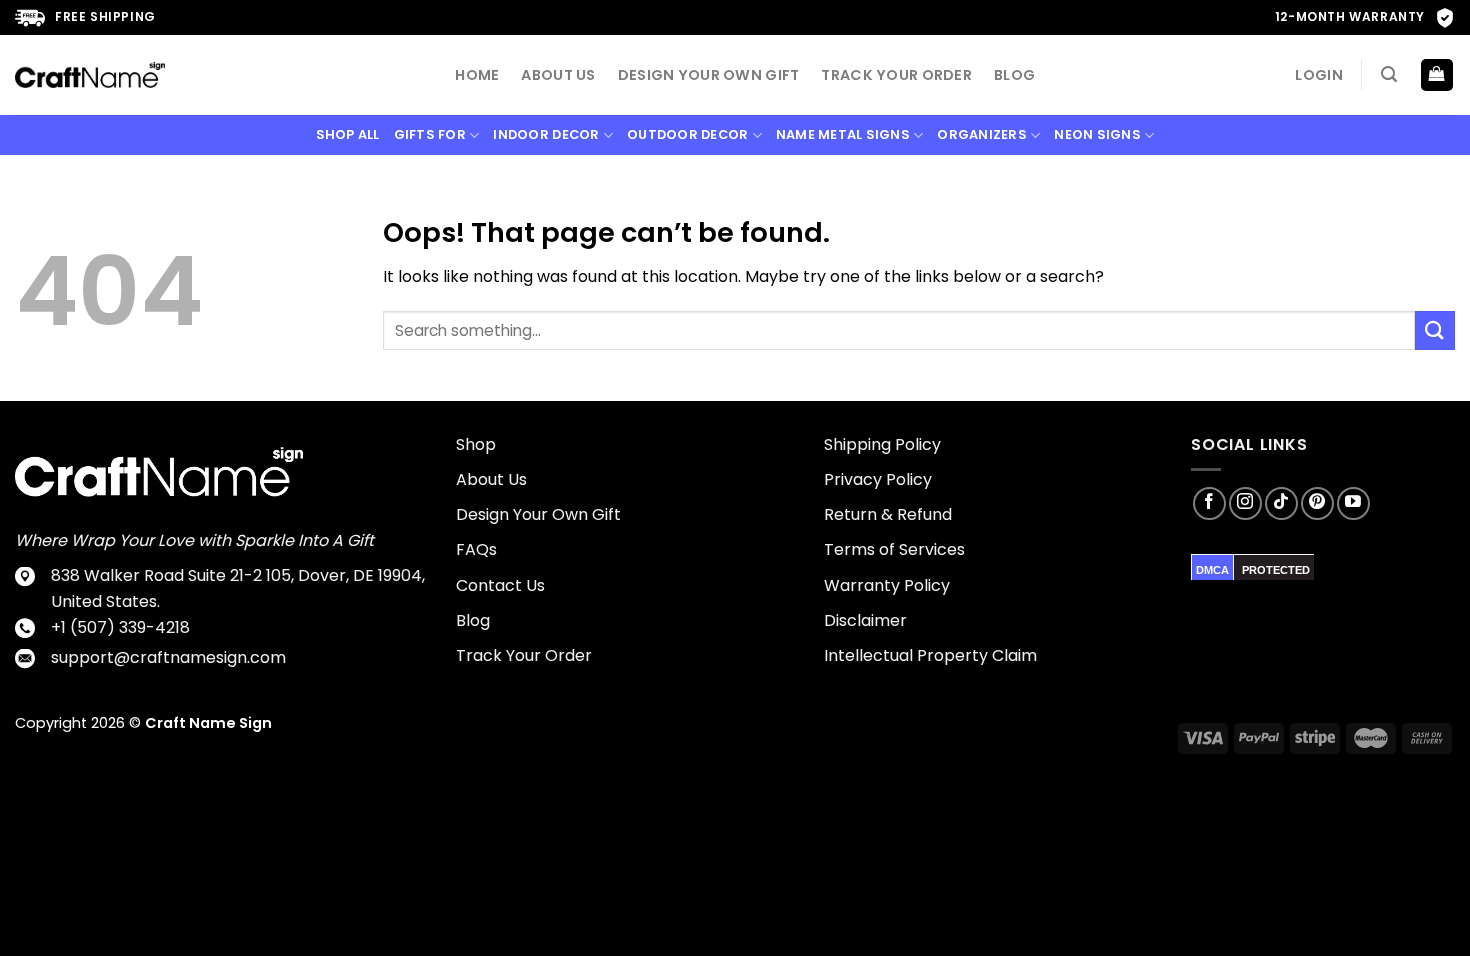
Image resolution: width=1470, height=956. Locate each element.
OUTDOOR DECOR (687, 134)
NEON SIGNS (1097, 134)
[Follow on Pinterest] (1317, 503)
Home (477, 75)
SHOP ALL (348, 134)
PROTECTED (1276, 570)
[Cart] (1437, 75)
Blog (1014, 75)
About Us (558, 75)
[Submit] (1435, 330)
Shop (476, 444)
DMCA (1212, 570)
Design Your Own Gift (709, 75)
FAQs (476, 549)
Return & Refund (888, 514)
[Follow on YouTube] (1353, 503)
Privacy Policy (878, 479)
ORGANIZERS (982, 134)
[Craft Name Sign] (90, 75)
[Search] (1389, 74)
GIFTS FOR (430, 134)
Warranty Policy (887, 585)
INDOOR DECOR (546, 134)
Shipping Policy (882, 444)
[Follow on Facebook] (1209, 503)
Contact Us (500, 585)
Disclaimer (865, 620)
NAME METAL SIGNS (843, 134)
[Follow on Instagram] (1245, 503)
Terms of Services (894, 549)
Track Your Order (896, 75)
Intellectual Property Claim (930, 655)
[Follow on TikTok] (1281, 503)
